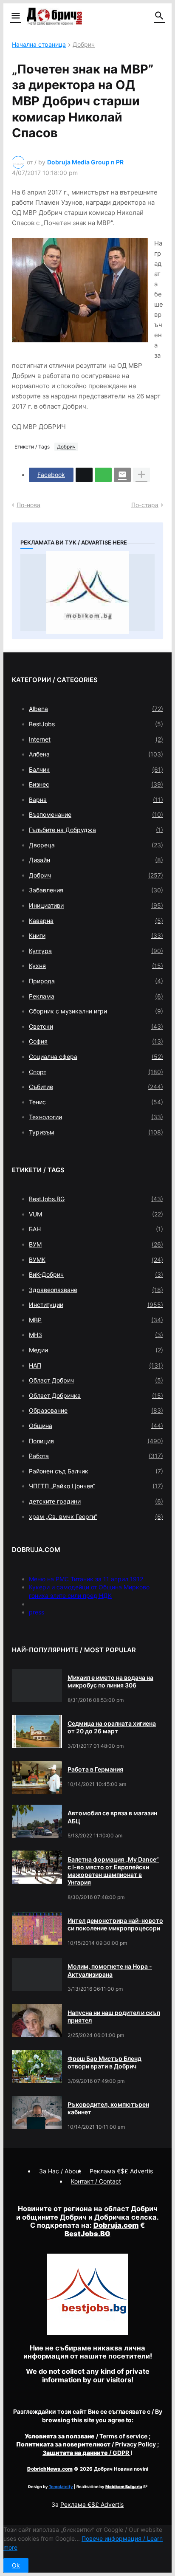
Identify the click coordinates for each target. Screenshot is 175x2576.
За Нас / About (60, 2171)
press (37, 1612)
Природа (96, 981)
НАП (96, 1365)
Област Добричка (96, 1395)
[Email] (122, 475)
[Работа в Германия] (37, 1778)
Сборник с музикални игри (96, 1011)
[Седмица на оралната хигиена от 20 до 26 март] (37, 1732)
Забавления (96, 890)
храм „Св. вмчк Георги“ (96, 1517)
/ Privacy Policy (87, 2444)
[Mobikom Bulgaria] (87, 593)
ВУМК (96, 1260)
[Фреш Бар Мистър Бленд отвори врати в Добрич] (37, 2066)
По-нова (28, 505)
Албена (96, 754)
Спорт (96, 1072)
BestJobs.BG (96, 1199)
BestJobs (96, 724)
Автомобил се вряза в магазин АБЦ (112, 1817)
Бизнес (96, 784)
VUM (96, 1214)
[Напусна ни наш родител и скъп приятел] (37, 2020)
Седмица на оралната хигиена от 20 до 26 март (112, 1727)
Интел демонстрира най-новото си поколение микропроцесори (115, 1924)
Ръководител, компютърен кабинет (108, 2108)
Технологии (96, 1117)
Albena (96, 709)
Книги (96, 935)
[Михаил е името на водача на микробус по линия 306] (37, 1685)
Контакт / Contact (96, 2181)
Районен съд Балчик (96, 1471)
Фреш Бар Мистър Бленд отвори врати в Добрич (104, 2062)
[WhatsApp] (103, 475)
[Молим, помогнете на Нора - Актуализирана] (37, 1975)
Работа (96, 1456)
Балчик (96, 769)
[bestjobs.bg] (87, 2333)
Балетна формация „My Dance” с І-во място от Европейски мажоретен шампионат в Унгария (113, 1871)
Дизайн (96, 860)
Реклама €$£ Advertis (92, 2504)
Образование (96, 1410)
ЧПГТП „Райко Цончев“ (96, 1486)
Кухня (96, 966)
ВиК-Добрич (96, 1274)
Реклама (96, 996)
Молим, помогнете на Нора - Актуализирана (110, 1970)
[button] (15, 16)
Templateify (61, 2487)
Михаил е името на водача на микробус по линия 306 (110, 1681)
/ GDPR (86, 2453)
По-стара (145, 505)
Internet (96, 739)
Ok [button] (16, 2565)
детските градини (96, 1501)
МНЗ (96, 1335)
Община (96, 1426)
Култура (96, 951)
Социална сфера (96, 1057)
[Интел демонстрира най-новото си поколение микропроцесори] (37, 1929)
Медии (96, 1350)
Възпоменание (96, 814)
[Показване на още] (141, 475)
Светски (96, 1026)
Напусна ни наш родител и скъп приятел (114, 2016)
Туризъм (96, 1132)
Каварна (96, 921)
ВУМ (96, 1244)
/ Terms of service (87, 2436)
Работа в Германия (95, 1769)
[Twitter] (84, 475)
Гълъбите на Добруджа (96, 830)
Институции (96, 1305)
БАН (96, 1229)
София (96, 1041)
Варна (96, 800)
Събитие (96, 1087)
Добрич (84, 45)
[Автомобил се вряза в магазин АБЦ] (37, 1821)
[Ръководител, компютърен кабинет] (37, 2113)
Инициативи (96, 905)
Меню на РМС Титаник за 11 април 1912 (86, 1579)
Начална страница (39, 45)
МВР (96, 1320)
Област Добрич (96, 1380)
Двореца (96, 845)
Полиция (96, 1441)
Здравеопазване (96, 1290)
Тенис (96, 1102)
